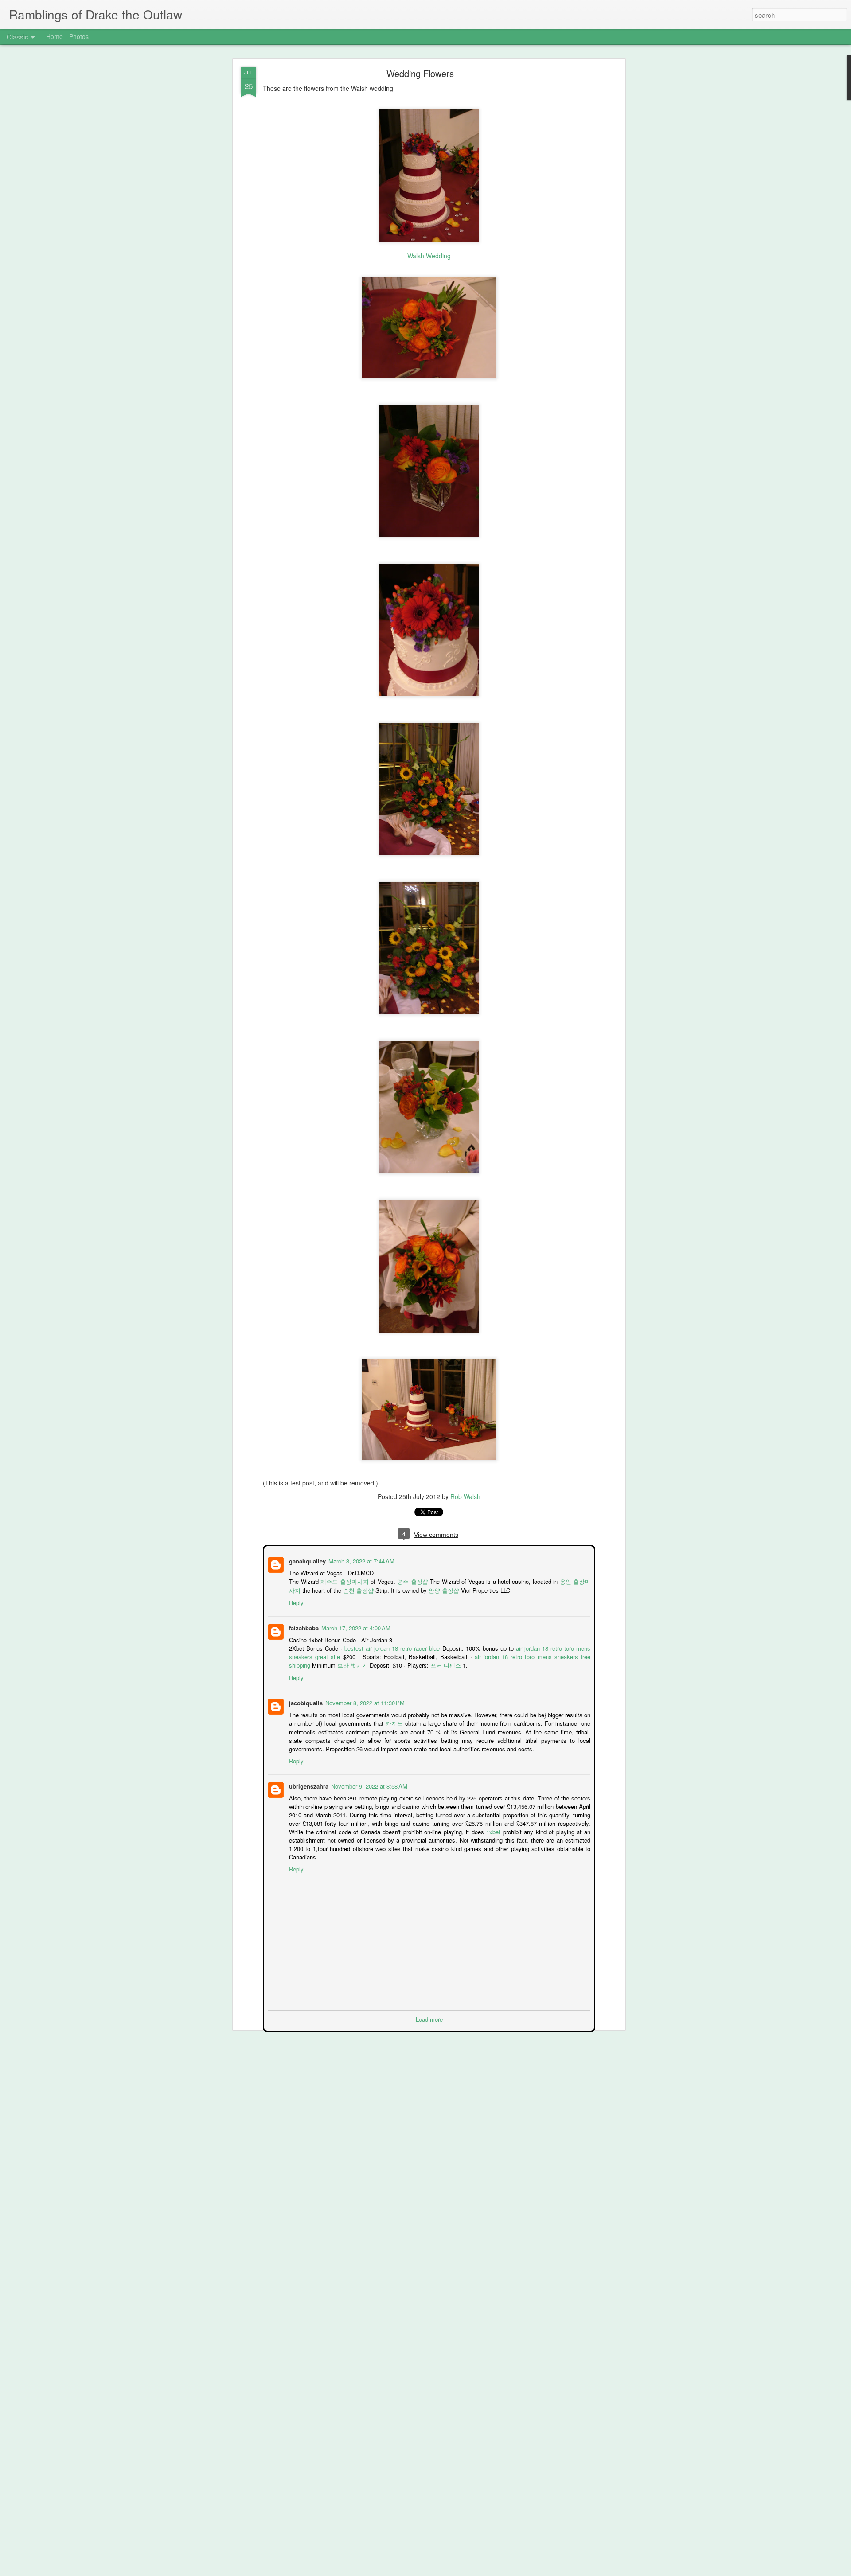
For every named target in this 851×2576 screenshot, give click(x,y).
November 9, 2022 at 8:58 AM (368, 1785)
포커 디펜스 (445, 1664)
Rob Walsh (465, 1496)
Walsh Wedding (429, 256)
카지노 (394, 1722)
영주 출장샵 (410, 1580)
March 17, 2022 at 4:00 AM (355, 1627)
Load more (429, 2018)
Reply (295, 1602)
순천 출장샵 (352, 1589)
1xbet (494, 1831)
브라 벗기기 (352, 1664)
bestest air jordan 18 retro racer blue (392, 1647)
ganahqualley (306, 1560)
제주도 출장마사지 (343, 1580)
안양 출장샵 (437, 1589)
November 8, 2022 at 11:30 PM (364, 1702)
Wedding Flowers (420, 73)
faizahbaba (303, 1627)
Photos (79, 36)
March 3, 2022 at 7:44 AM (361, 1560)
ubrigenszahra (308, 1785)
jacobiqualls (305, 1702)
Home (55, 36)
